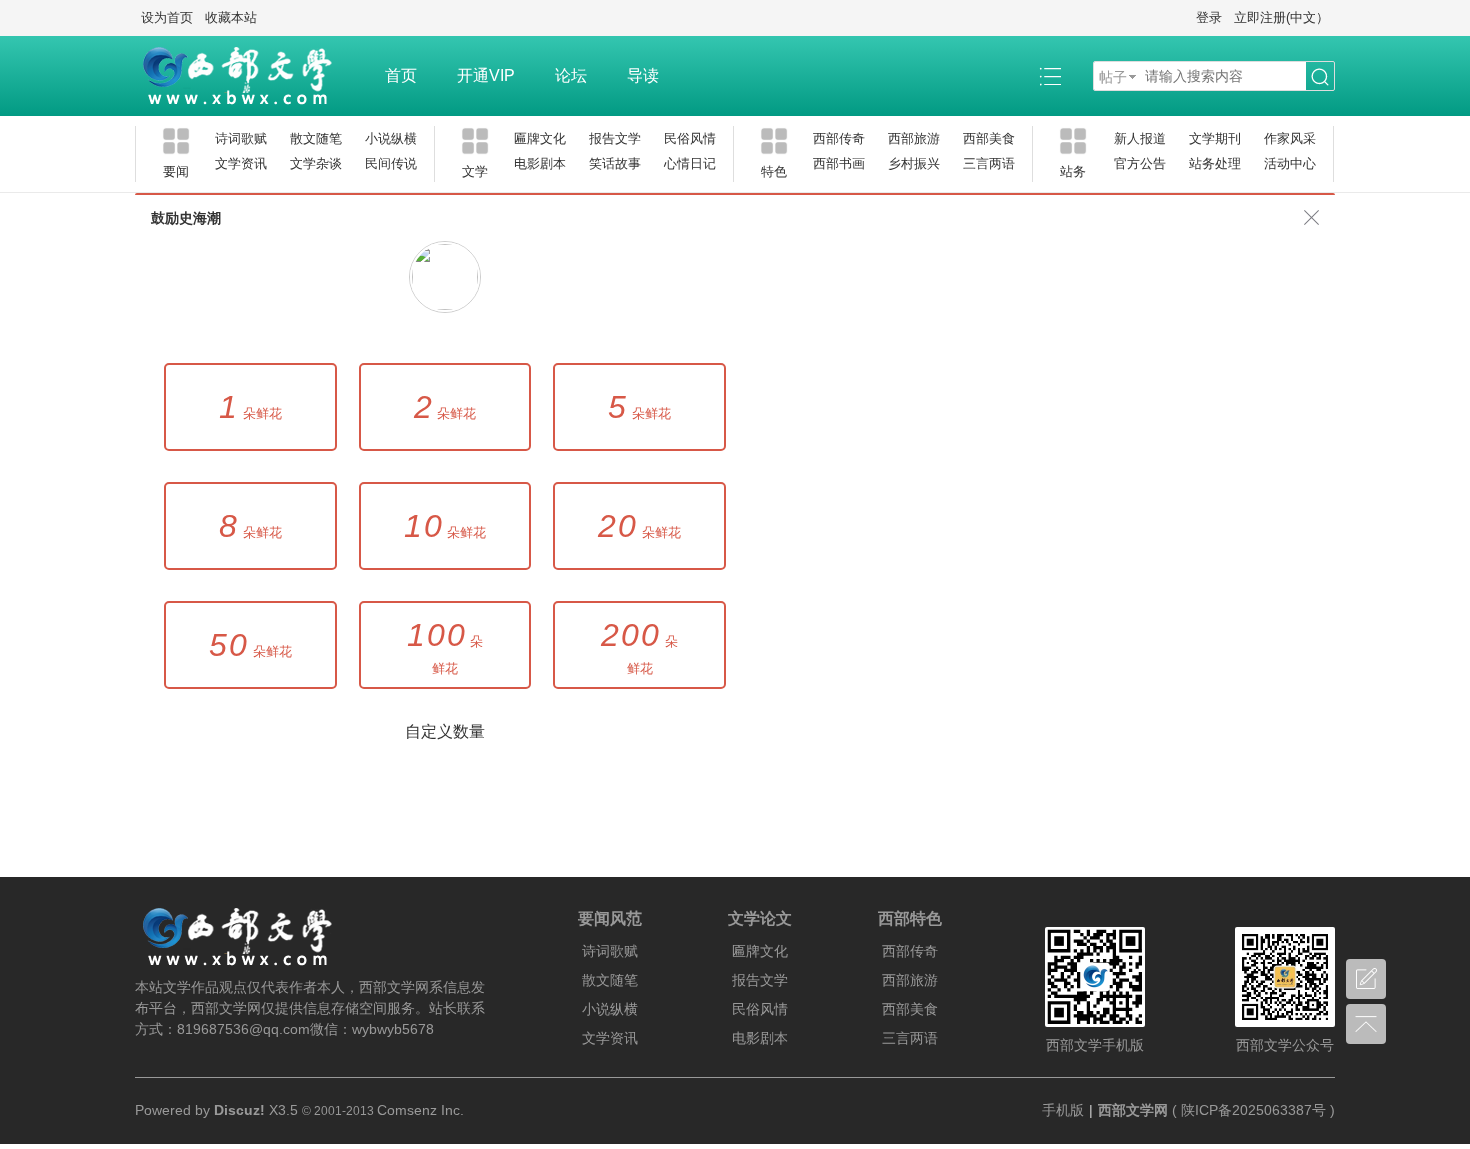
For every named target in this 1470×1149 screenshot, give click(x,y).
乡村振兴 (914, 163)
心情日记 (690, 163)
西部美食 (989, 138)
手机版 (1063, 1110)
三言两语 (989, 163)
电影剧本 (540, 163)
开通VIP (486, 75)
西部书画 (839, 163)
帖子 (1113, 77)
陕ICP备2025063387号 (1253, 1110)
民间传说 (391, 163)
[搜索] (1320, 77)
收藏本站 (231, 17)
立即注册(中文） (1281, 17)
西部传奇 (839, 138)
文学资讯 (241, 163)
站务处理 (1215, 163)
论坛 (571, 75)
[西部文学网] (250, 76)
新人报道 (1140, 138)
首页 (401, 75)
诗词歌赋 (241, 138)
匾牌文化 (540, 138)
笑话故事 (615, 163)
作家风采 (1290, 138)
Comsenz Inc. (420, 1110)
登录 (1209, 17)
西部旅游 (914, 138)
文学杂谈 (316, 163)
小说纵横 (391, 138)
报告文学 (615, 138)
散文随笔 (316, 138)
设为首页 (167, 17)
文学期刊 (1215, 138)
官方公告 (1140, 163)
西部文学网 (1133, 1110)
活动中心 (1290, 163)
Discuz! (239, 1110)
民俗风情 (690, 138)
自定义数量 (445, 731)
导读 (643, 75)
